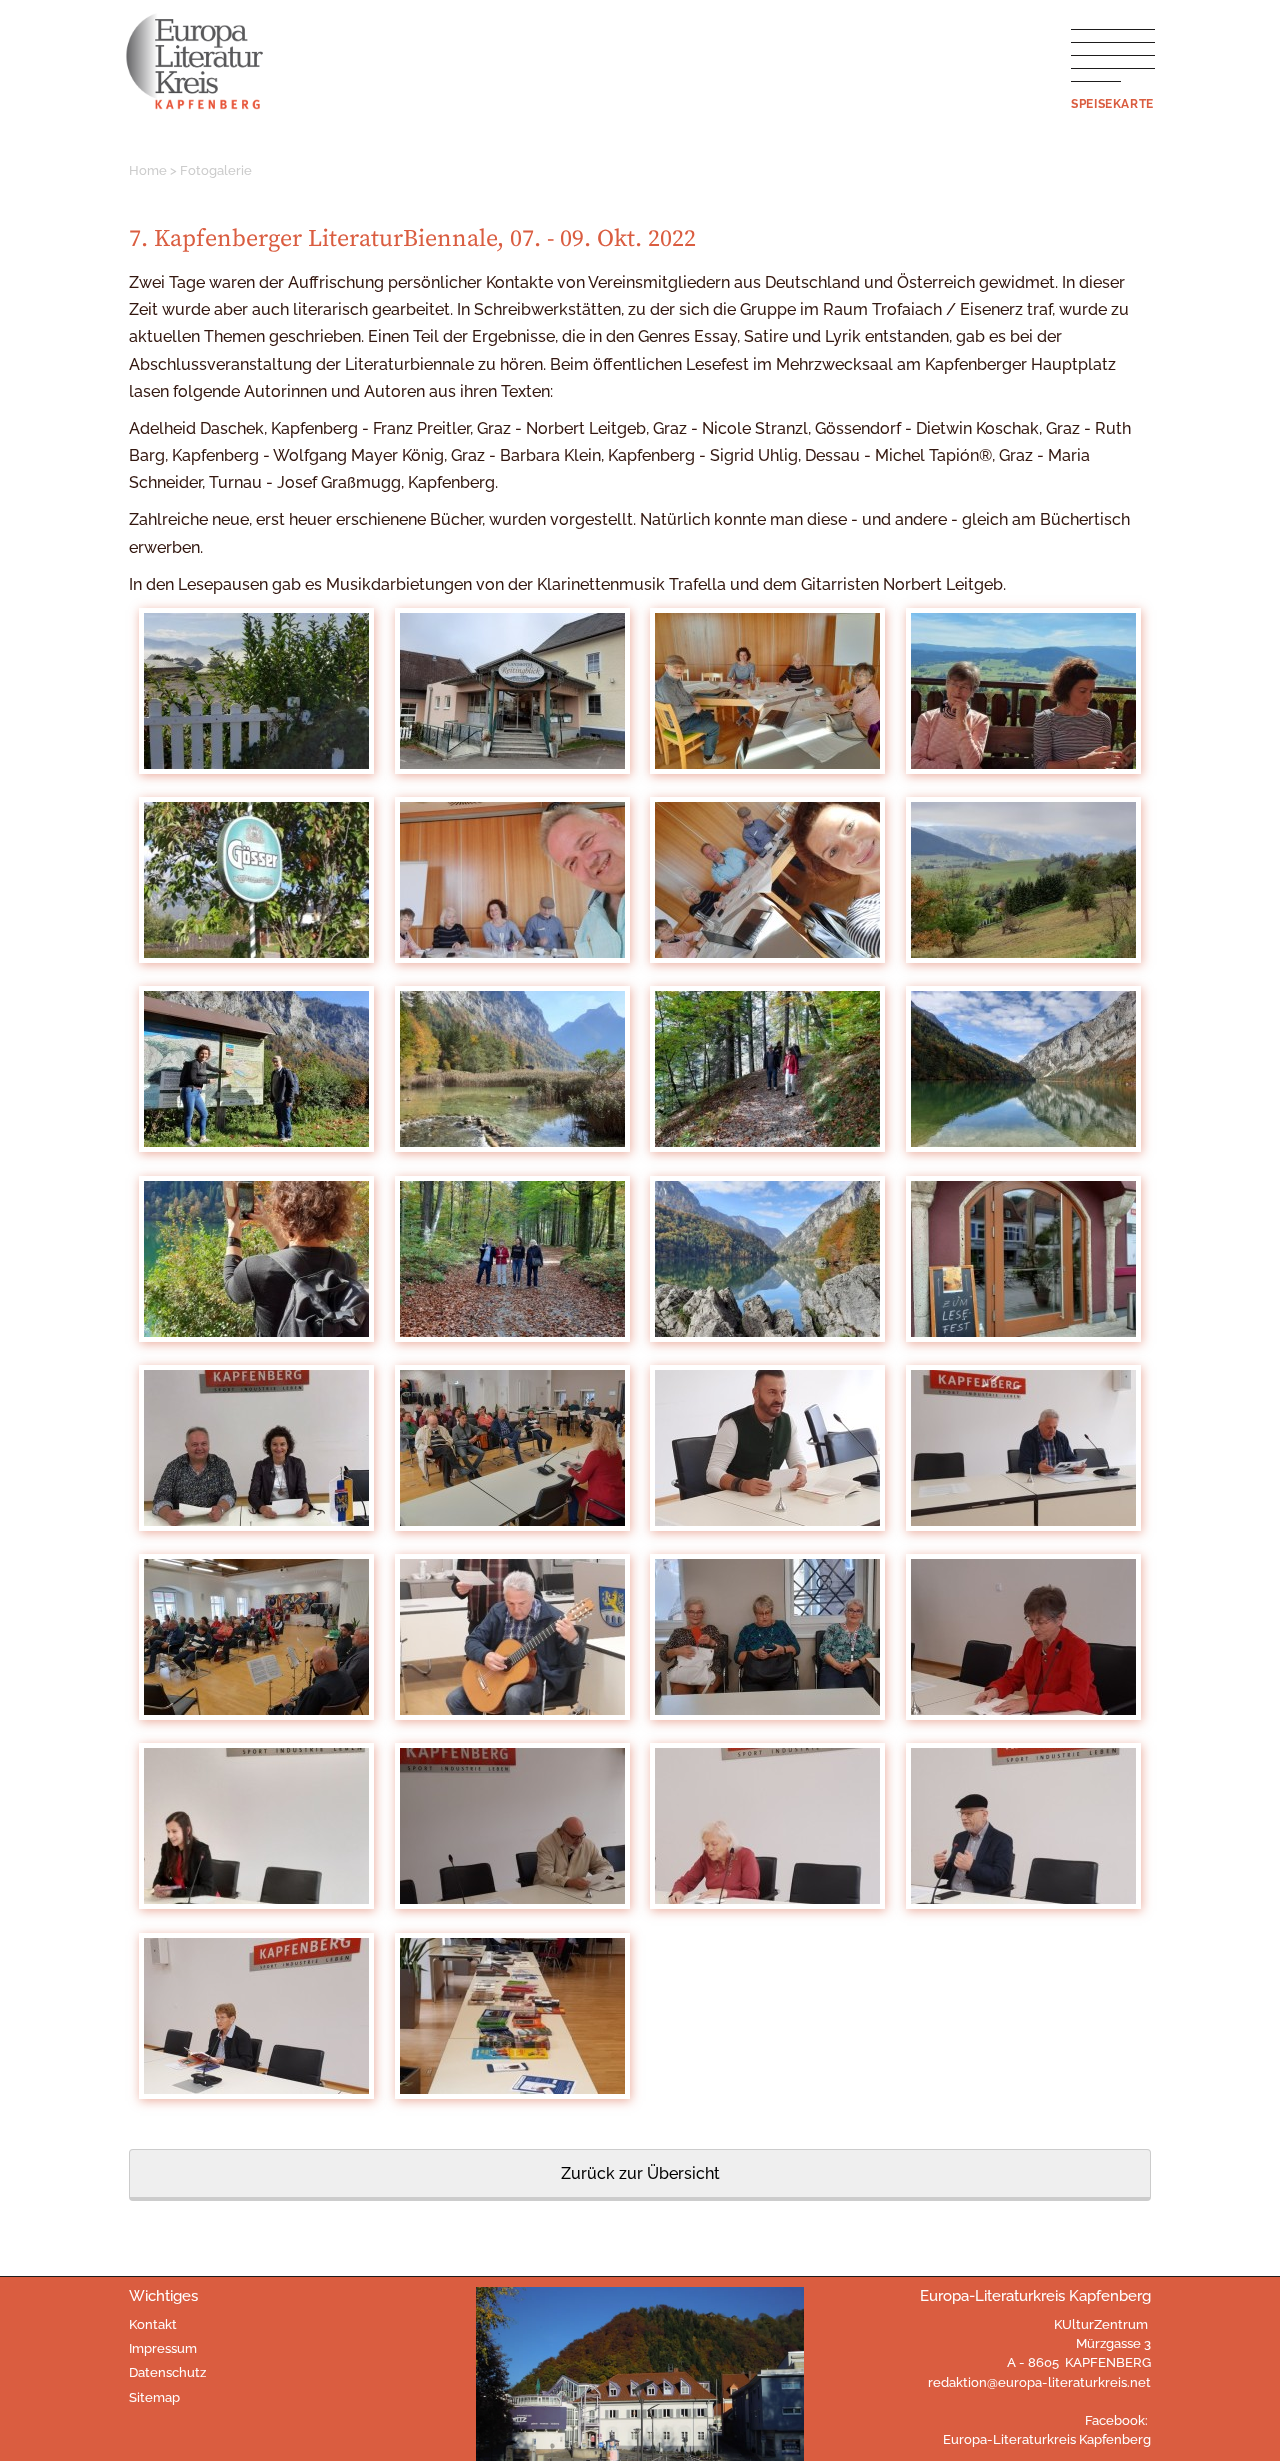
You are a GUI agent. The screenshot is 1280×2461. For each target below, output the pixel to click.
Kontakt (153, 2324)
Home (148, 170)
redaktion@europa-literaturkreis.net (1039, 2382)
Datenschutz (167, 2372)
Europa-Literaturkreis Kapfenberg (1047, 2439)
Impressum (163, 2348)
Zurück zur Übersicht (640, 2173)
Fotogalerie (216, 170)
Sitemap (154, 2397)
